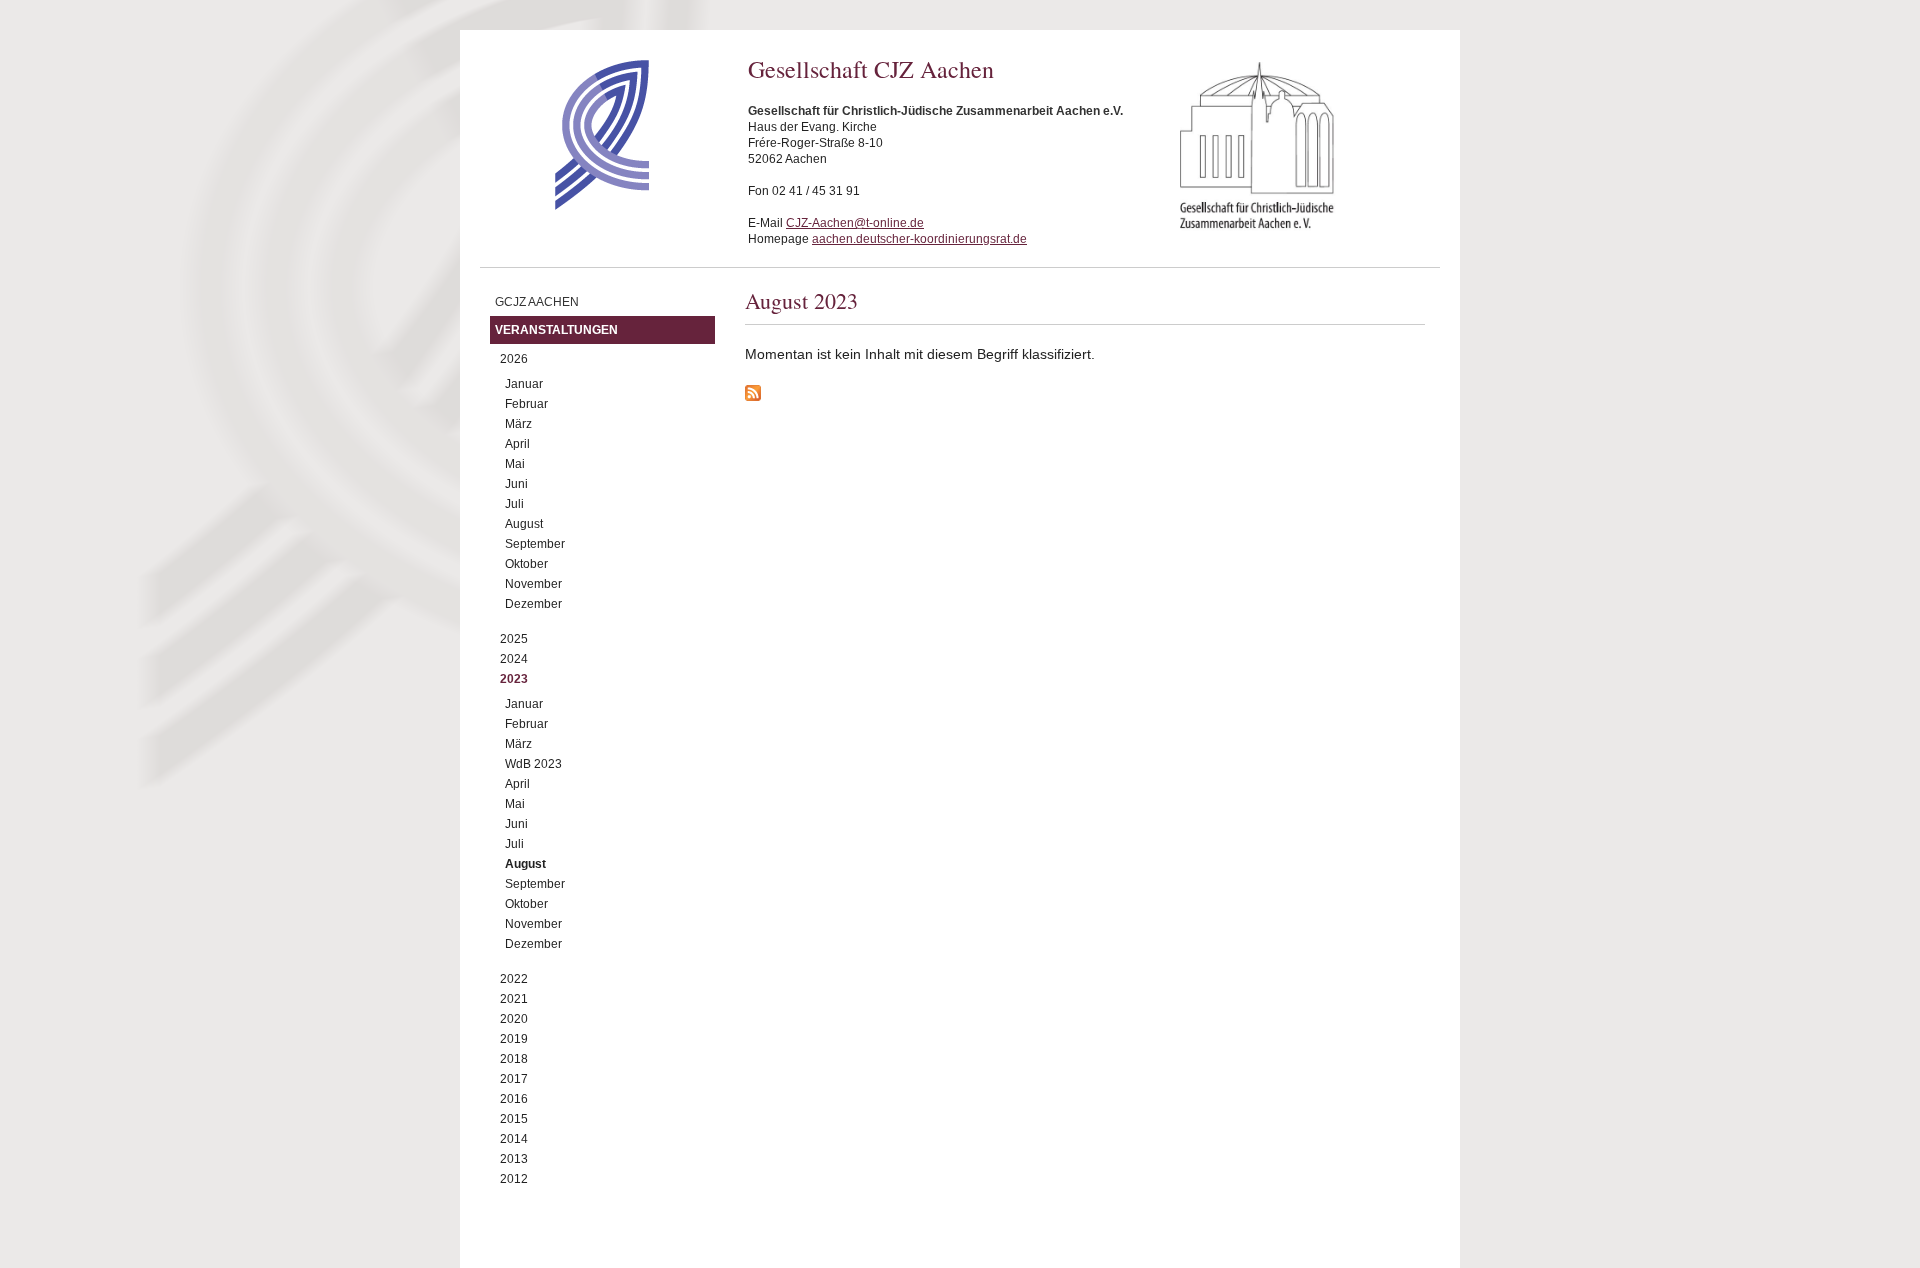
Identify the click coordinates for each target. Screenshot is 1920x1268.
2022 (514, 979)
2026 (514, 359)
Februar (526, 404)
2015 (514, 1119)
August (524, 524)
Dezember (533, 604)
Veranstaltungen (556, 330)
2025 (514, 639)
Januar (524, 384)
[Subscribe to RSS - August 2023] (1085, 396)
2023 (514, 679)
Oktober (526, 564)
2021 (514, 999)
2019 (514, 1039)
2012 (514, 1179)
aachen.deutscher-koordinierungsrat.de (919, 239)
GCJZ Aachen (537, 302)
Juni (516, 484)
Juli (514, 504)
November (533, 584)
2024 (514, 659)
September (535, 544)
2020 (514, 1019)
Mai (515, 464)
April (517, 444)
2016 (514, 1099)
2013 (514, 1159)
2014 (514, 1139)
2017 (514, 1079)
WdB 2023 (533, 764)
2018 (514, 1059)
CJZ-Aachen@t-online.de (855, 223)
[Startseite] (566, 205)
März (518, 424)
